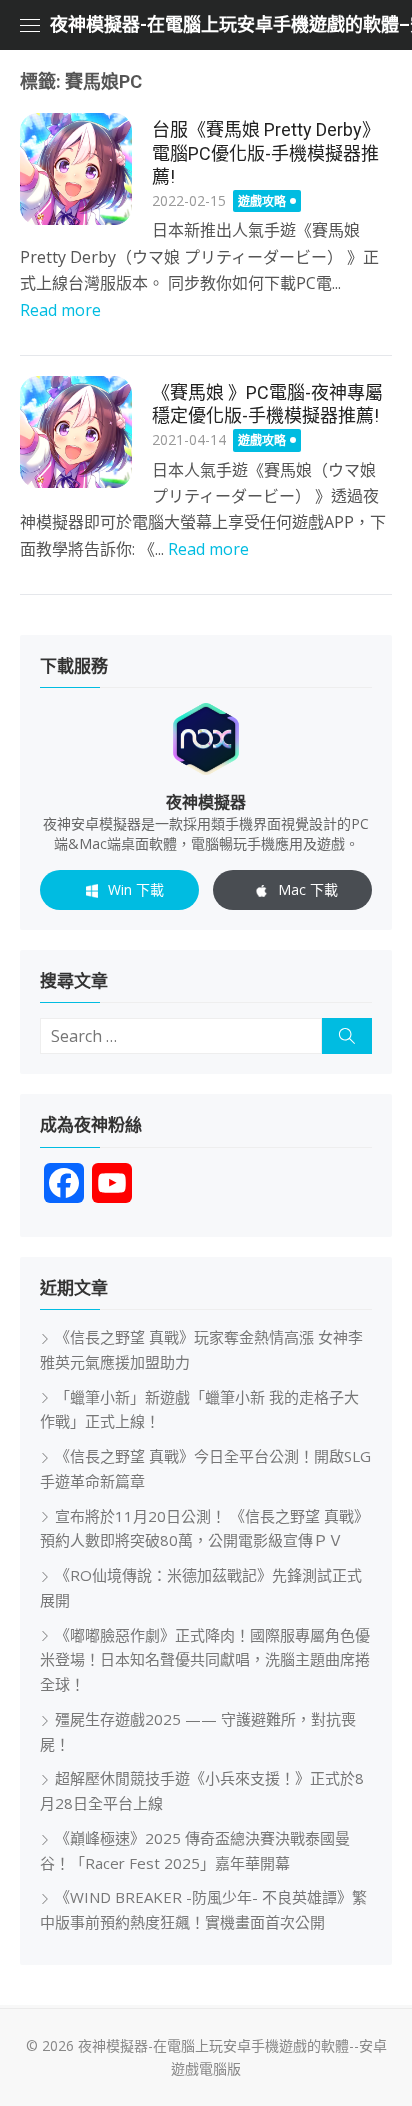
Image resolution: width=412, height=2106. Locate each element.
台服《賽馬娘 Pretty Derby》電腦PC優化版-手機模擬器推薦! (266, 153)
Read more (60, 310)
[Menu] (30, 25)
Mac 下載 (308, 889)
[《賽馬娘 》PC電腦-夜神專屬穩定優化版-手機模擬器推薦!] (76, 432)
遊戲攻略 (262, 201)
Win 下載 (136, 889)
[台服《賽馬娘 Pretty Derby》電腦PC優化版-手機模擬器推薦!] (76, 169)
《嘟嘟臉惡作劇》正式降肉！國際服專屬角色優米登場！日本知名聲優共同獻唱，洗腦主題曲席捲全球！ (205, 1660)
